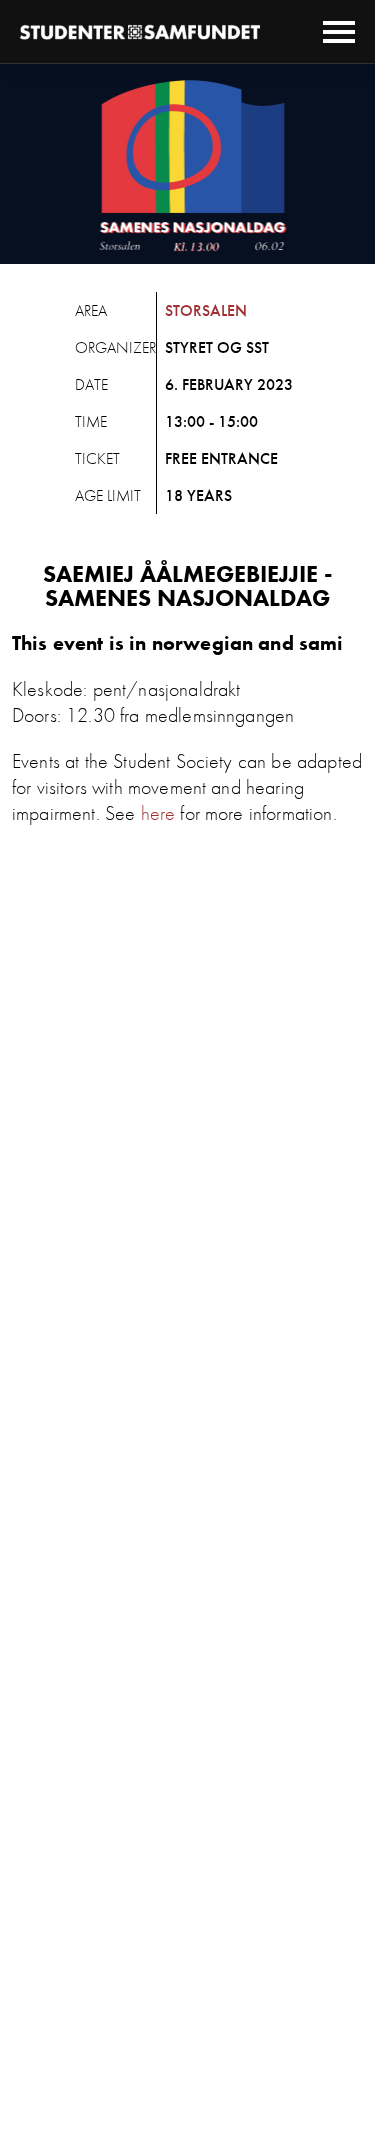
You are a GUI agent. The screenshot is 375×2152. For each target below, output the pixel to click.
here (158, 813)
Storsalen (206, 310)
